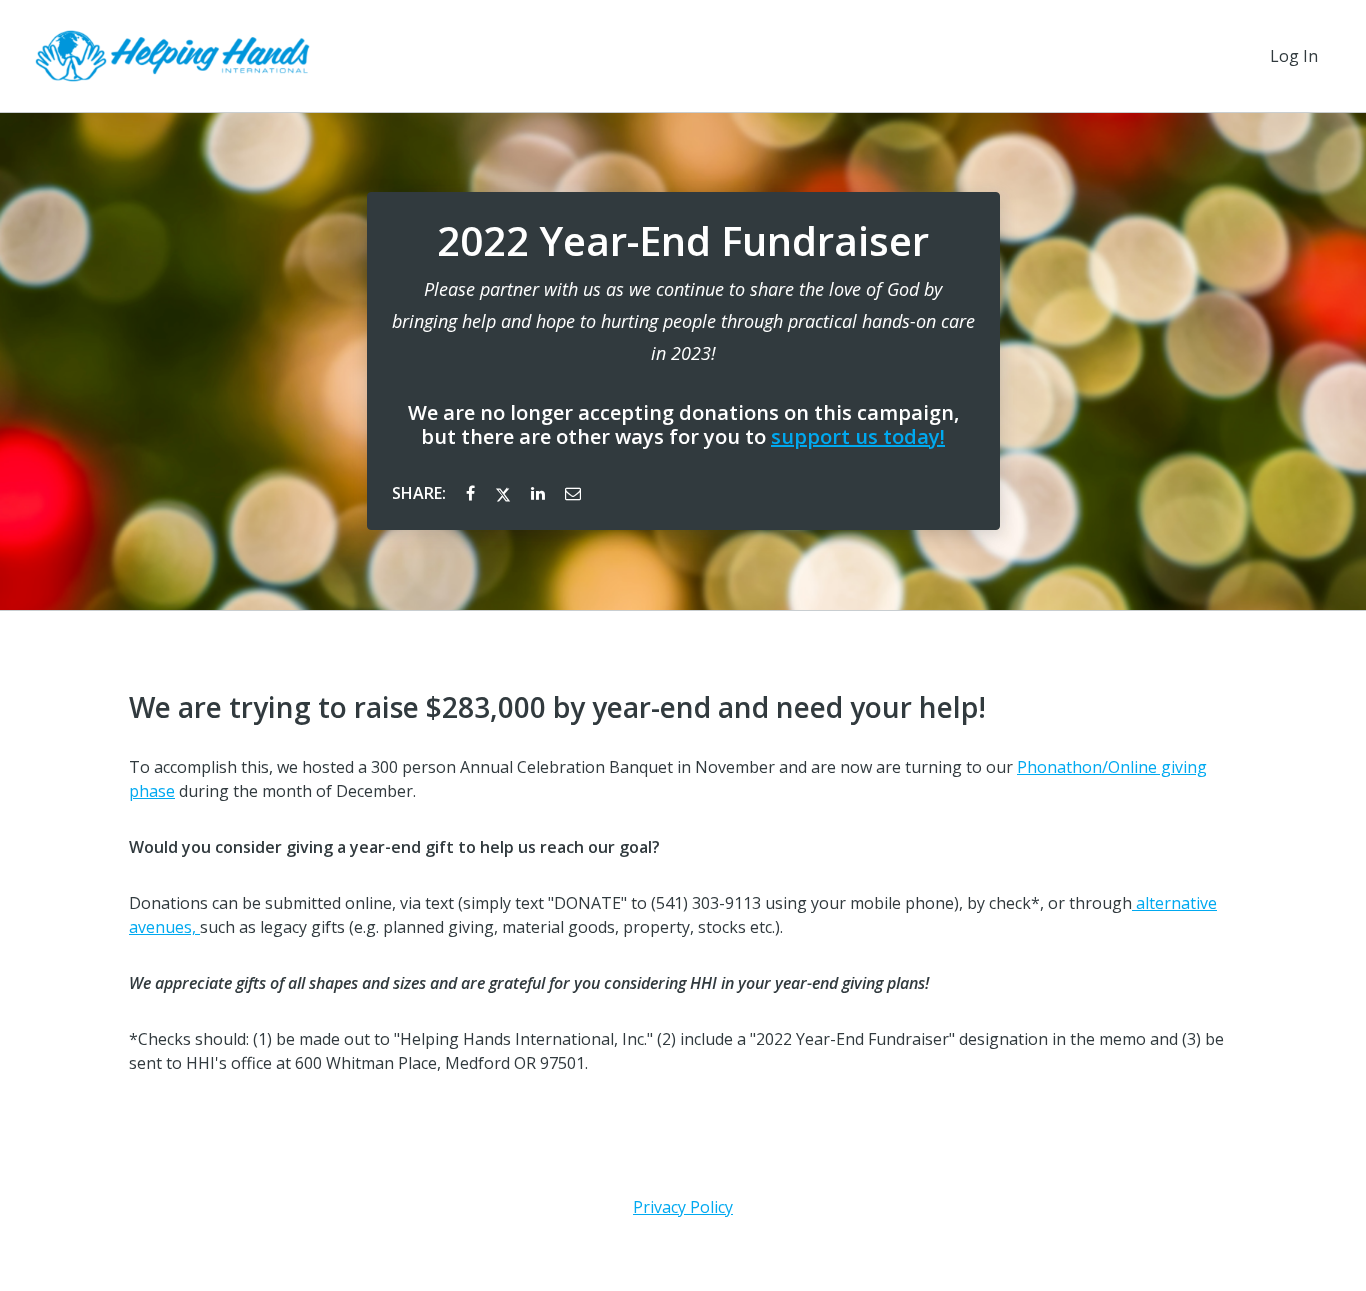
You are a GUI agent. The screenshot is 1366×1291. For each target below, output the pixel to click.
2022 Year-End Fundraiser (683, 241)
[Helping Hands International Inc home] (176, 56)
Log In (1294, 56)
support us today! (858, 436)
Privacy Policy (683, 1207)
